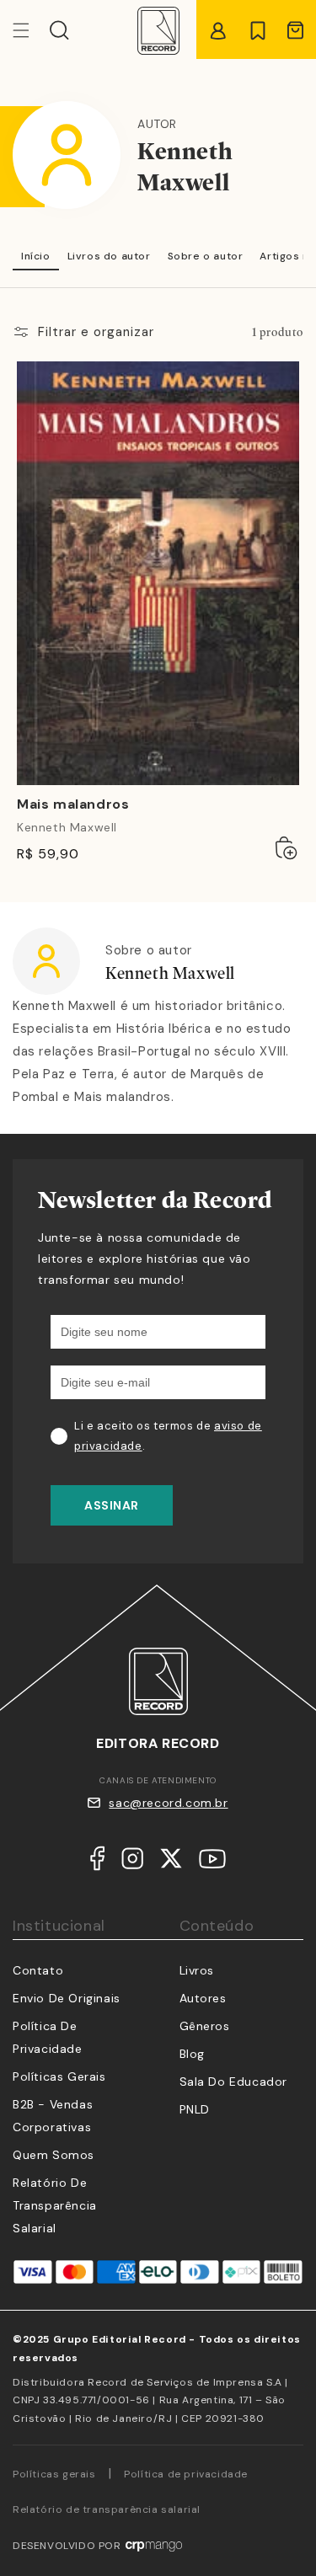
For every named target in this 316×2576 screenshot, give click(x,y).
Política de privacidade (186, 2474)
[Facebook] (97, 1862)
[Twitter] (171, 1862)
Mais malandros (73, 804)
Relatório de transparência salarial (55, 2205)
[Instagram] (132, 1862)
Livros (197, 1970)
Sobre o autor (206, 256)
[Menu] (31, 30)
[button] (59, 30)
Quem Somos (54, 2155)
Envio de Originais (67, 1998)
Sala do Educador (234, 2082)
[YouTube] (212, 1863)
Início (36, 256)
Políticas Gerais (59, 2076)
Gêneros (205, 2026)
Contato (38, 1970)
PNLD (195, 2109)
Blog (192, 2054)
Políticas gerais (54, 2474)
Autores (203, 1998)
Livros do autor (109, 256)
